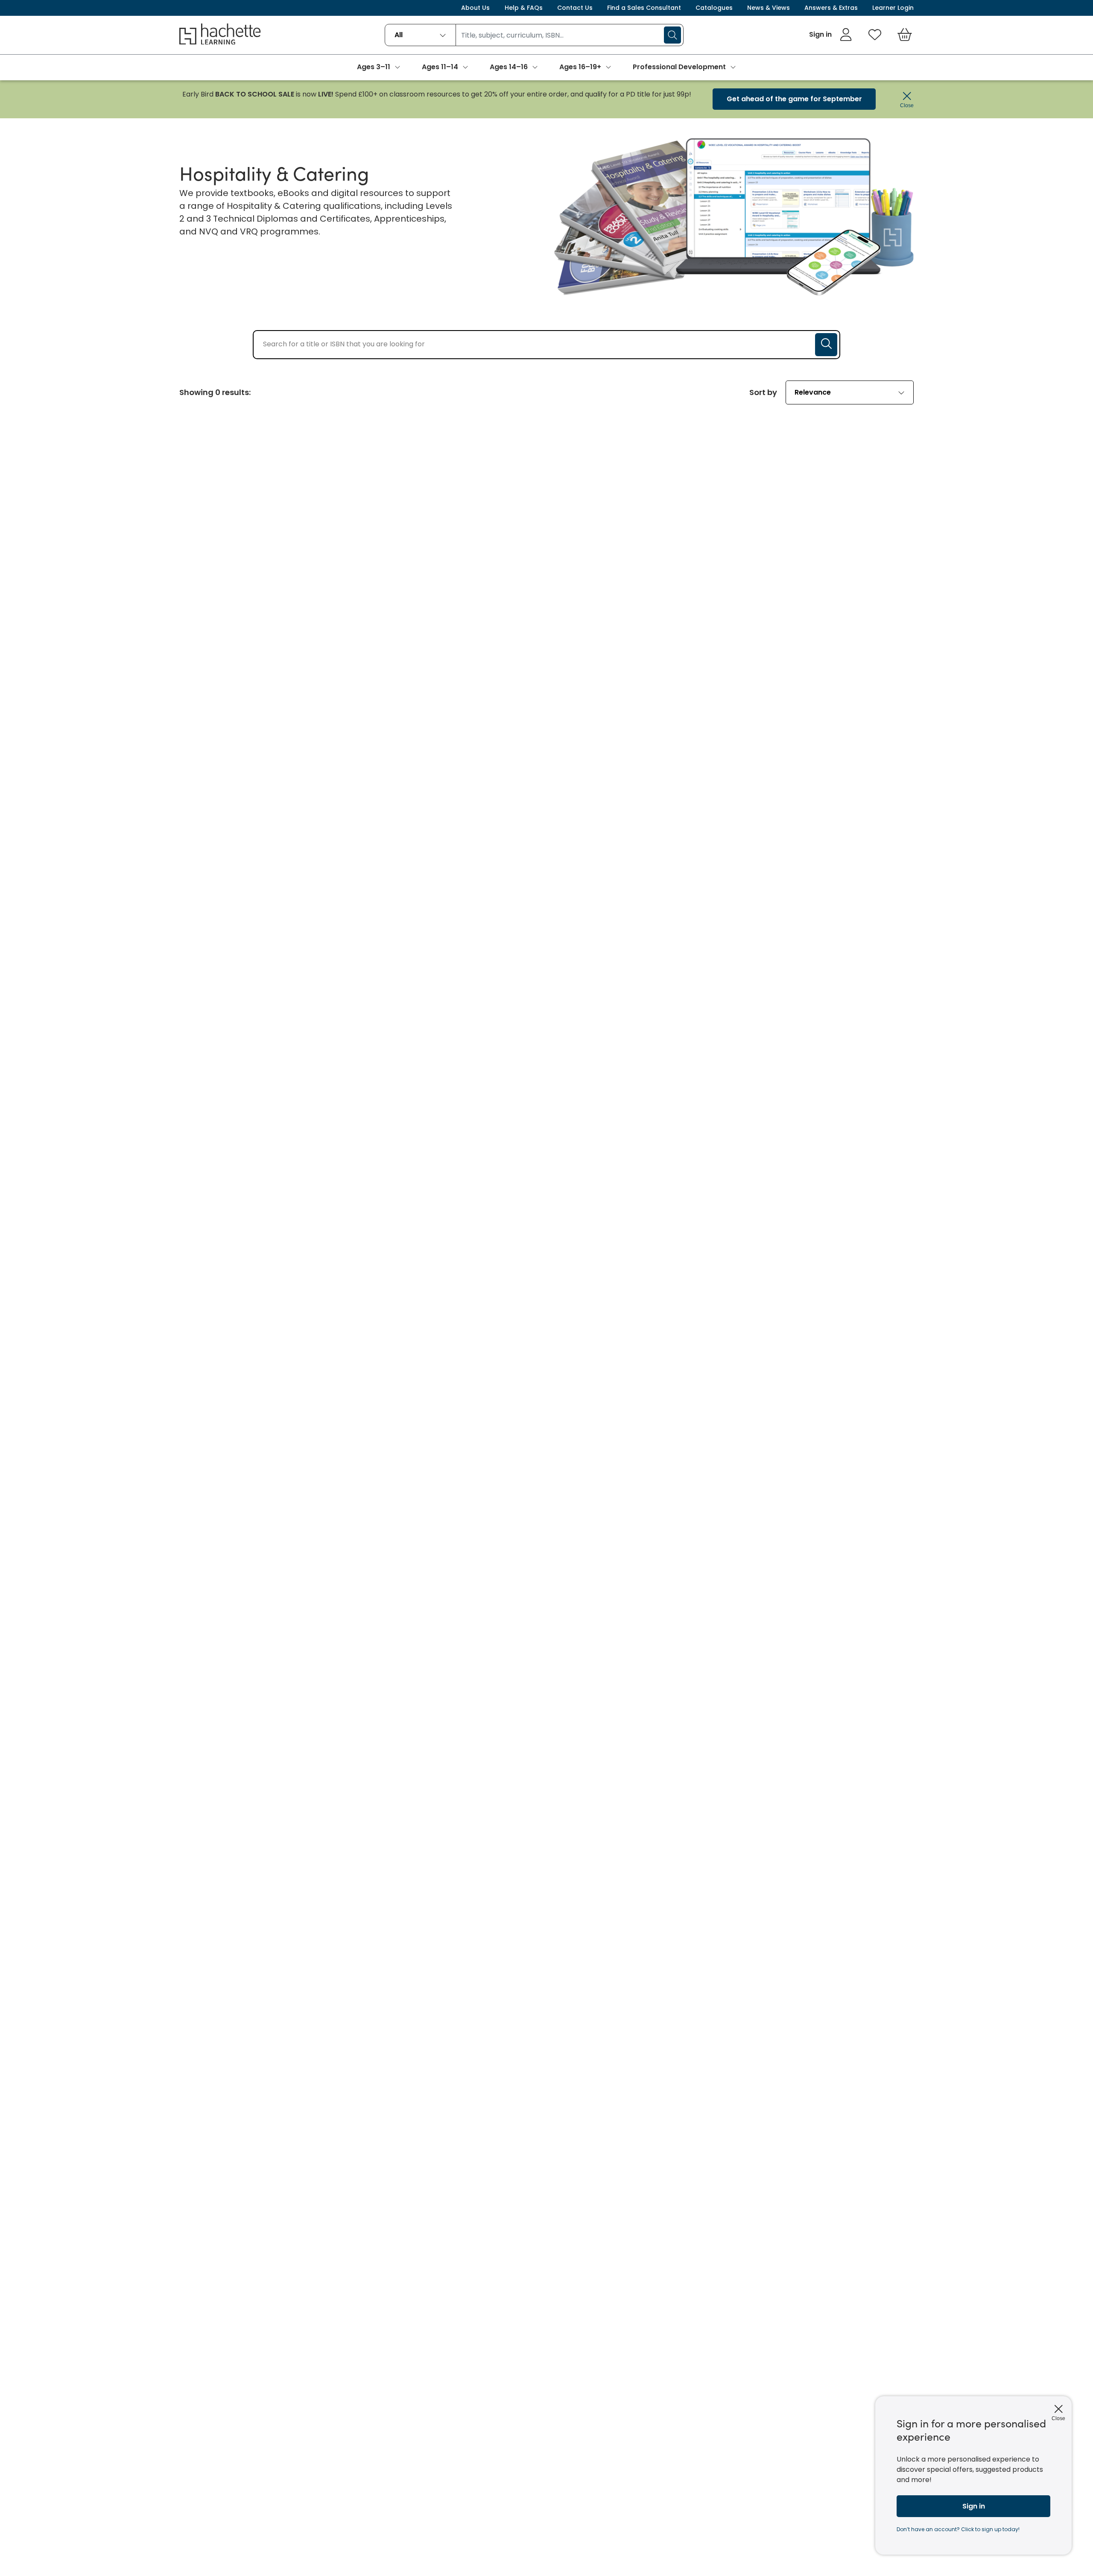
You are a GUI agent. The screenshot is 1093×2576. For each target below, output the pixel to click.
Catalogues (714, 8)
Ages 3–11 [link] (374, 67)
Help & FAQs (524, 8)
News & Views (769, 8)
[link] (831, 35)
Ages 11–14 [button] (440, 67)
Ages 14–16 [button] (509, 67)
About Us (475, 8)
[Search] (672, 35)
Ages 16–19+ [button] (580, 67)
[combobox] (420, 35)
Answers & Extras (831, 8)
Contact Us (575, 8)
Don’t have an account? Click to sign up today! (958, 2529)
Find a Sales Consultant (644, 8)
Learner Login (893, 8)
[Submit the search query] (826, 345)
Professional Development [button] (679, 67)
